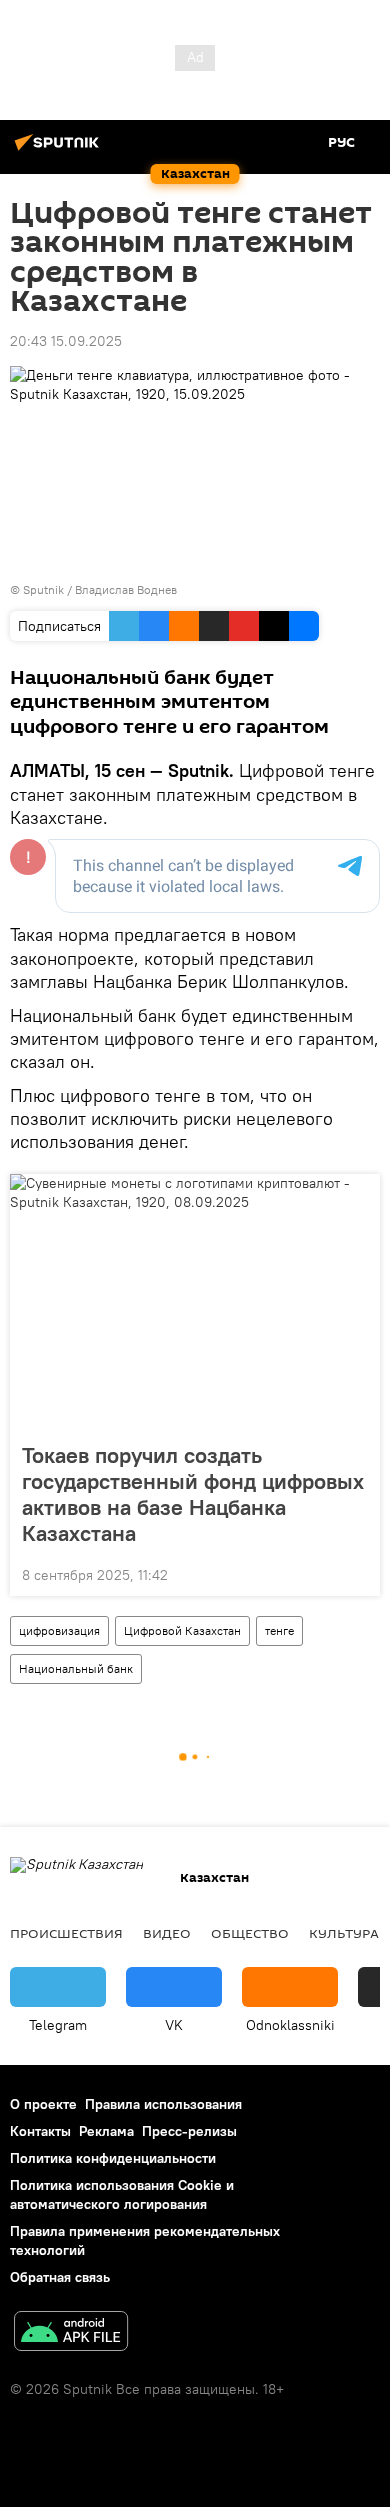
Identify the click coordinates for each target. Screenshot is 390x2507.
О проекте (43, 2104)
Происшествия (66, 1933)
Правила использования (163, 2104)
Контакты (40, 2131)
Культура (344, 1933)
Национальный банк (76, 1668)
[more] (357, 1573)
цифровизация (59, 1630)
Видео (167, 1933)
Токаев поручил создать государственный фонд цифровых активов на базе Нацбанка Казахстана (193, 1494)
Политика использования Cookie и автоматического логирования (122, 2194)
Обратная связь (60, 2277)
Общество (250, 1933)
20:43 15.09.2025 (66, 341)
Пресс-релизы (189, 2131)
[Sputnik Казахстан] (60, 150)
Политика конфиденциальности (113, 2158)
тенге (279, 1630)
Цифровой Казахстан (182, 1630)
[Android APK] (71, 2333)
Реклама (106, 2131)
